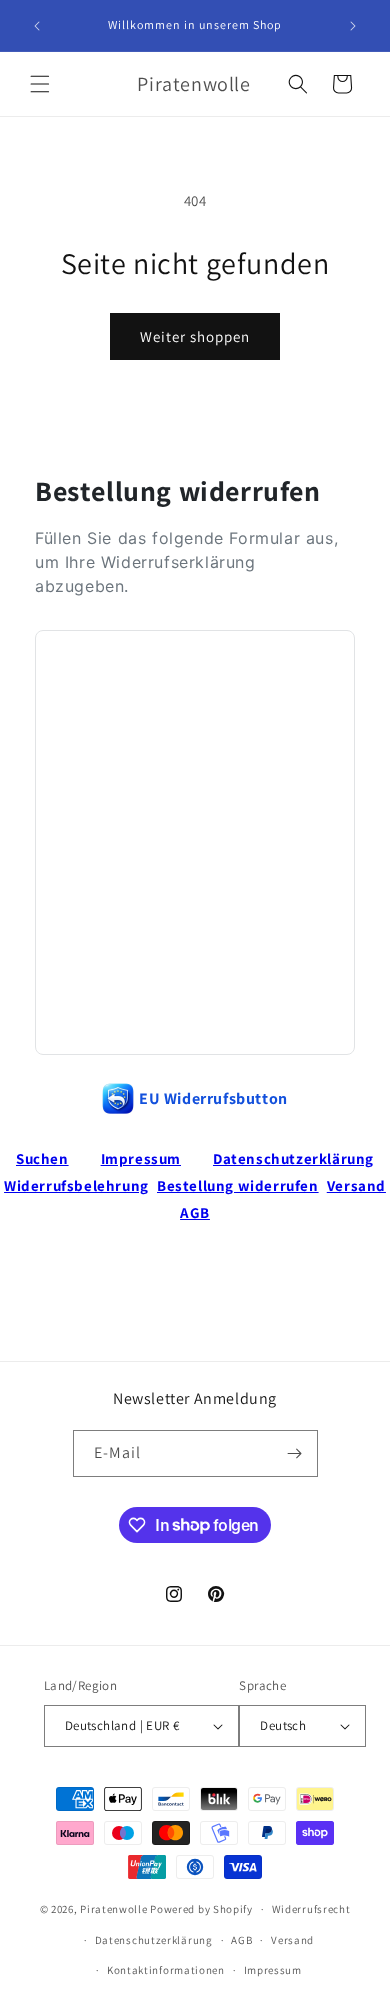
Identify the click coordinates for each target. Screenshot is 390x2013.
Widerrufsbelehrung (76, 1185)
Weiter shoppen (195, 336)
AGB (195, 1212)
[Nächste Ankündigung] (353, 26)
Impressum (141, 1158)
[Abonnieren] (295, 1453)
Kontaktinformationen (166, 1970)
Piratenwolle (113, 1909)
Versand (356, 1185)
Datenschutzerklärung (293, 1158)
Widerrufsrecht (311, 1909)
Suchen (42, 1158)
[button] (40, 84)
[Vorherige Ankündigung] (37, 26)
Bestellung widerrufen (238, 1185)
